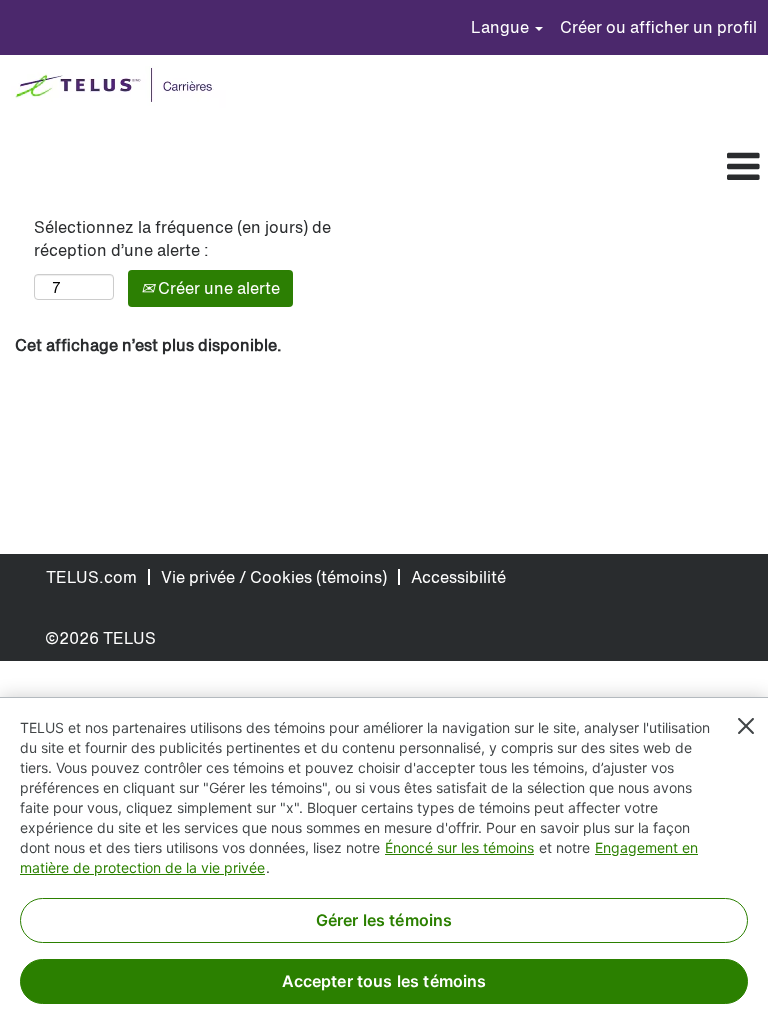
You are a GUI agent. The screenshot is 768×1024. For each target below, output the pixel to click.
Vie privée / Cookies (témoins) (274, 577)
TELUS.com (91, 577)
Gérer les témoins (384, 920)
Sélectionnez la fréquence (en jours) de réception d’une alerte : (182, 239)
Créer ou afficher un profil (658, 27)
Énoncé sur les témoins (459, 847)
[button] (416, 168)
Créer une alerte (217, 288)
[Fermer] (746, 726)
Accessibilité (458, 577)
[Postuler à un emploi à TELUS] (118, 87)
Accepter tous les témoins (384, 981)
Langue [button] (502, 27)
